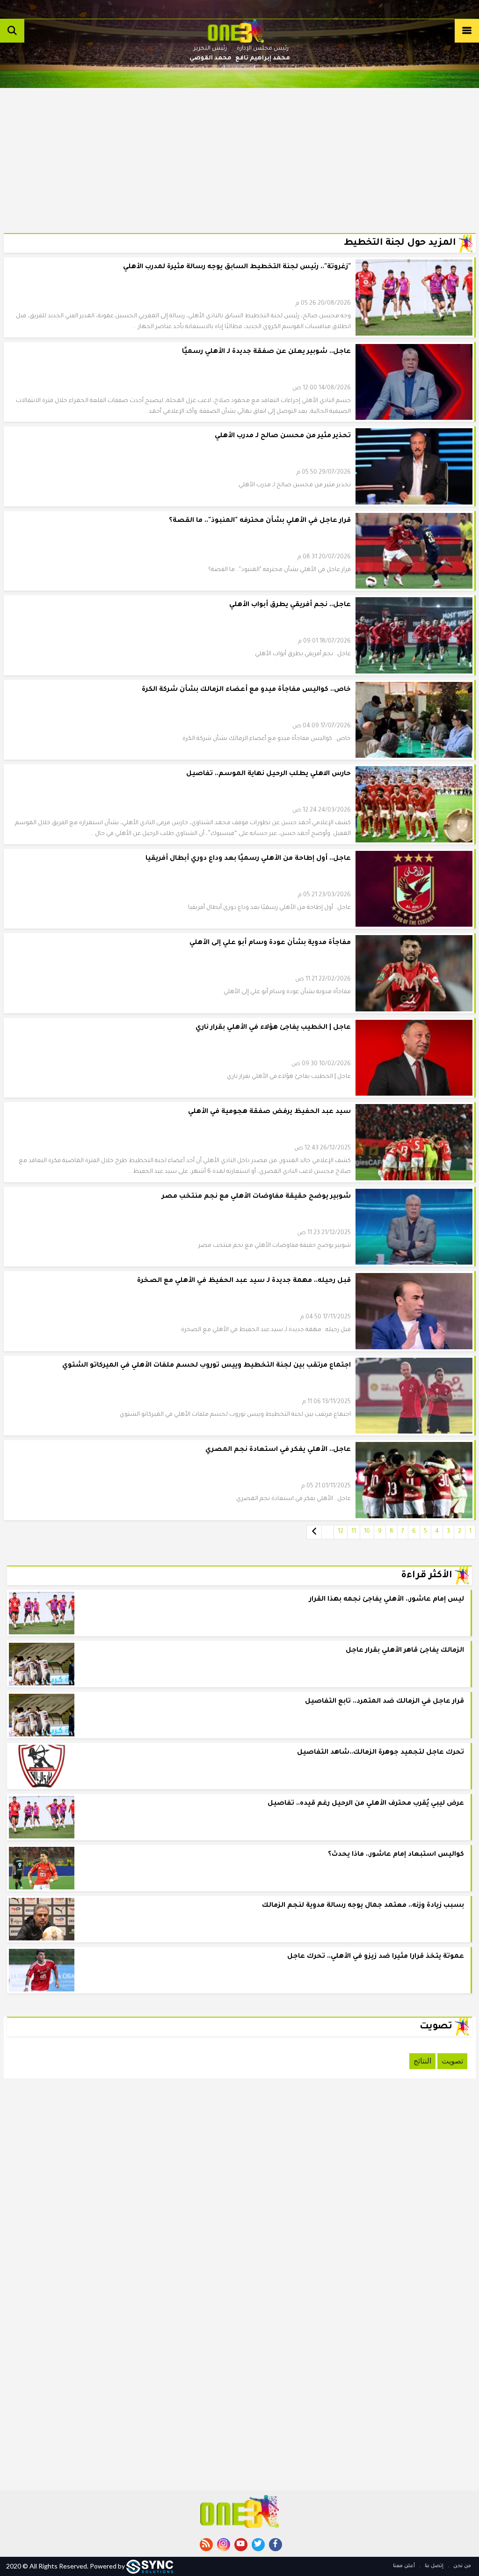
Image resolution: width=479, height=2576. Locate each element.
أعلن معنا (404, 2566)
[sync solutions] (150, 2566)
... (328, 1532)
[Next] (314, 1532)
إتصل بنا (433, 2566)
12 (341, 1532)
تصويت (452, 2061)
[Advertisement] (240, 154)
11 (354, 1532)
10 (367, 1532)
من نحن (461, 2566)
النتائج (422, 2061)
